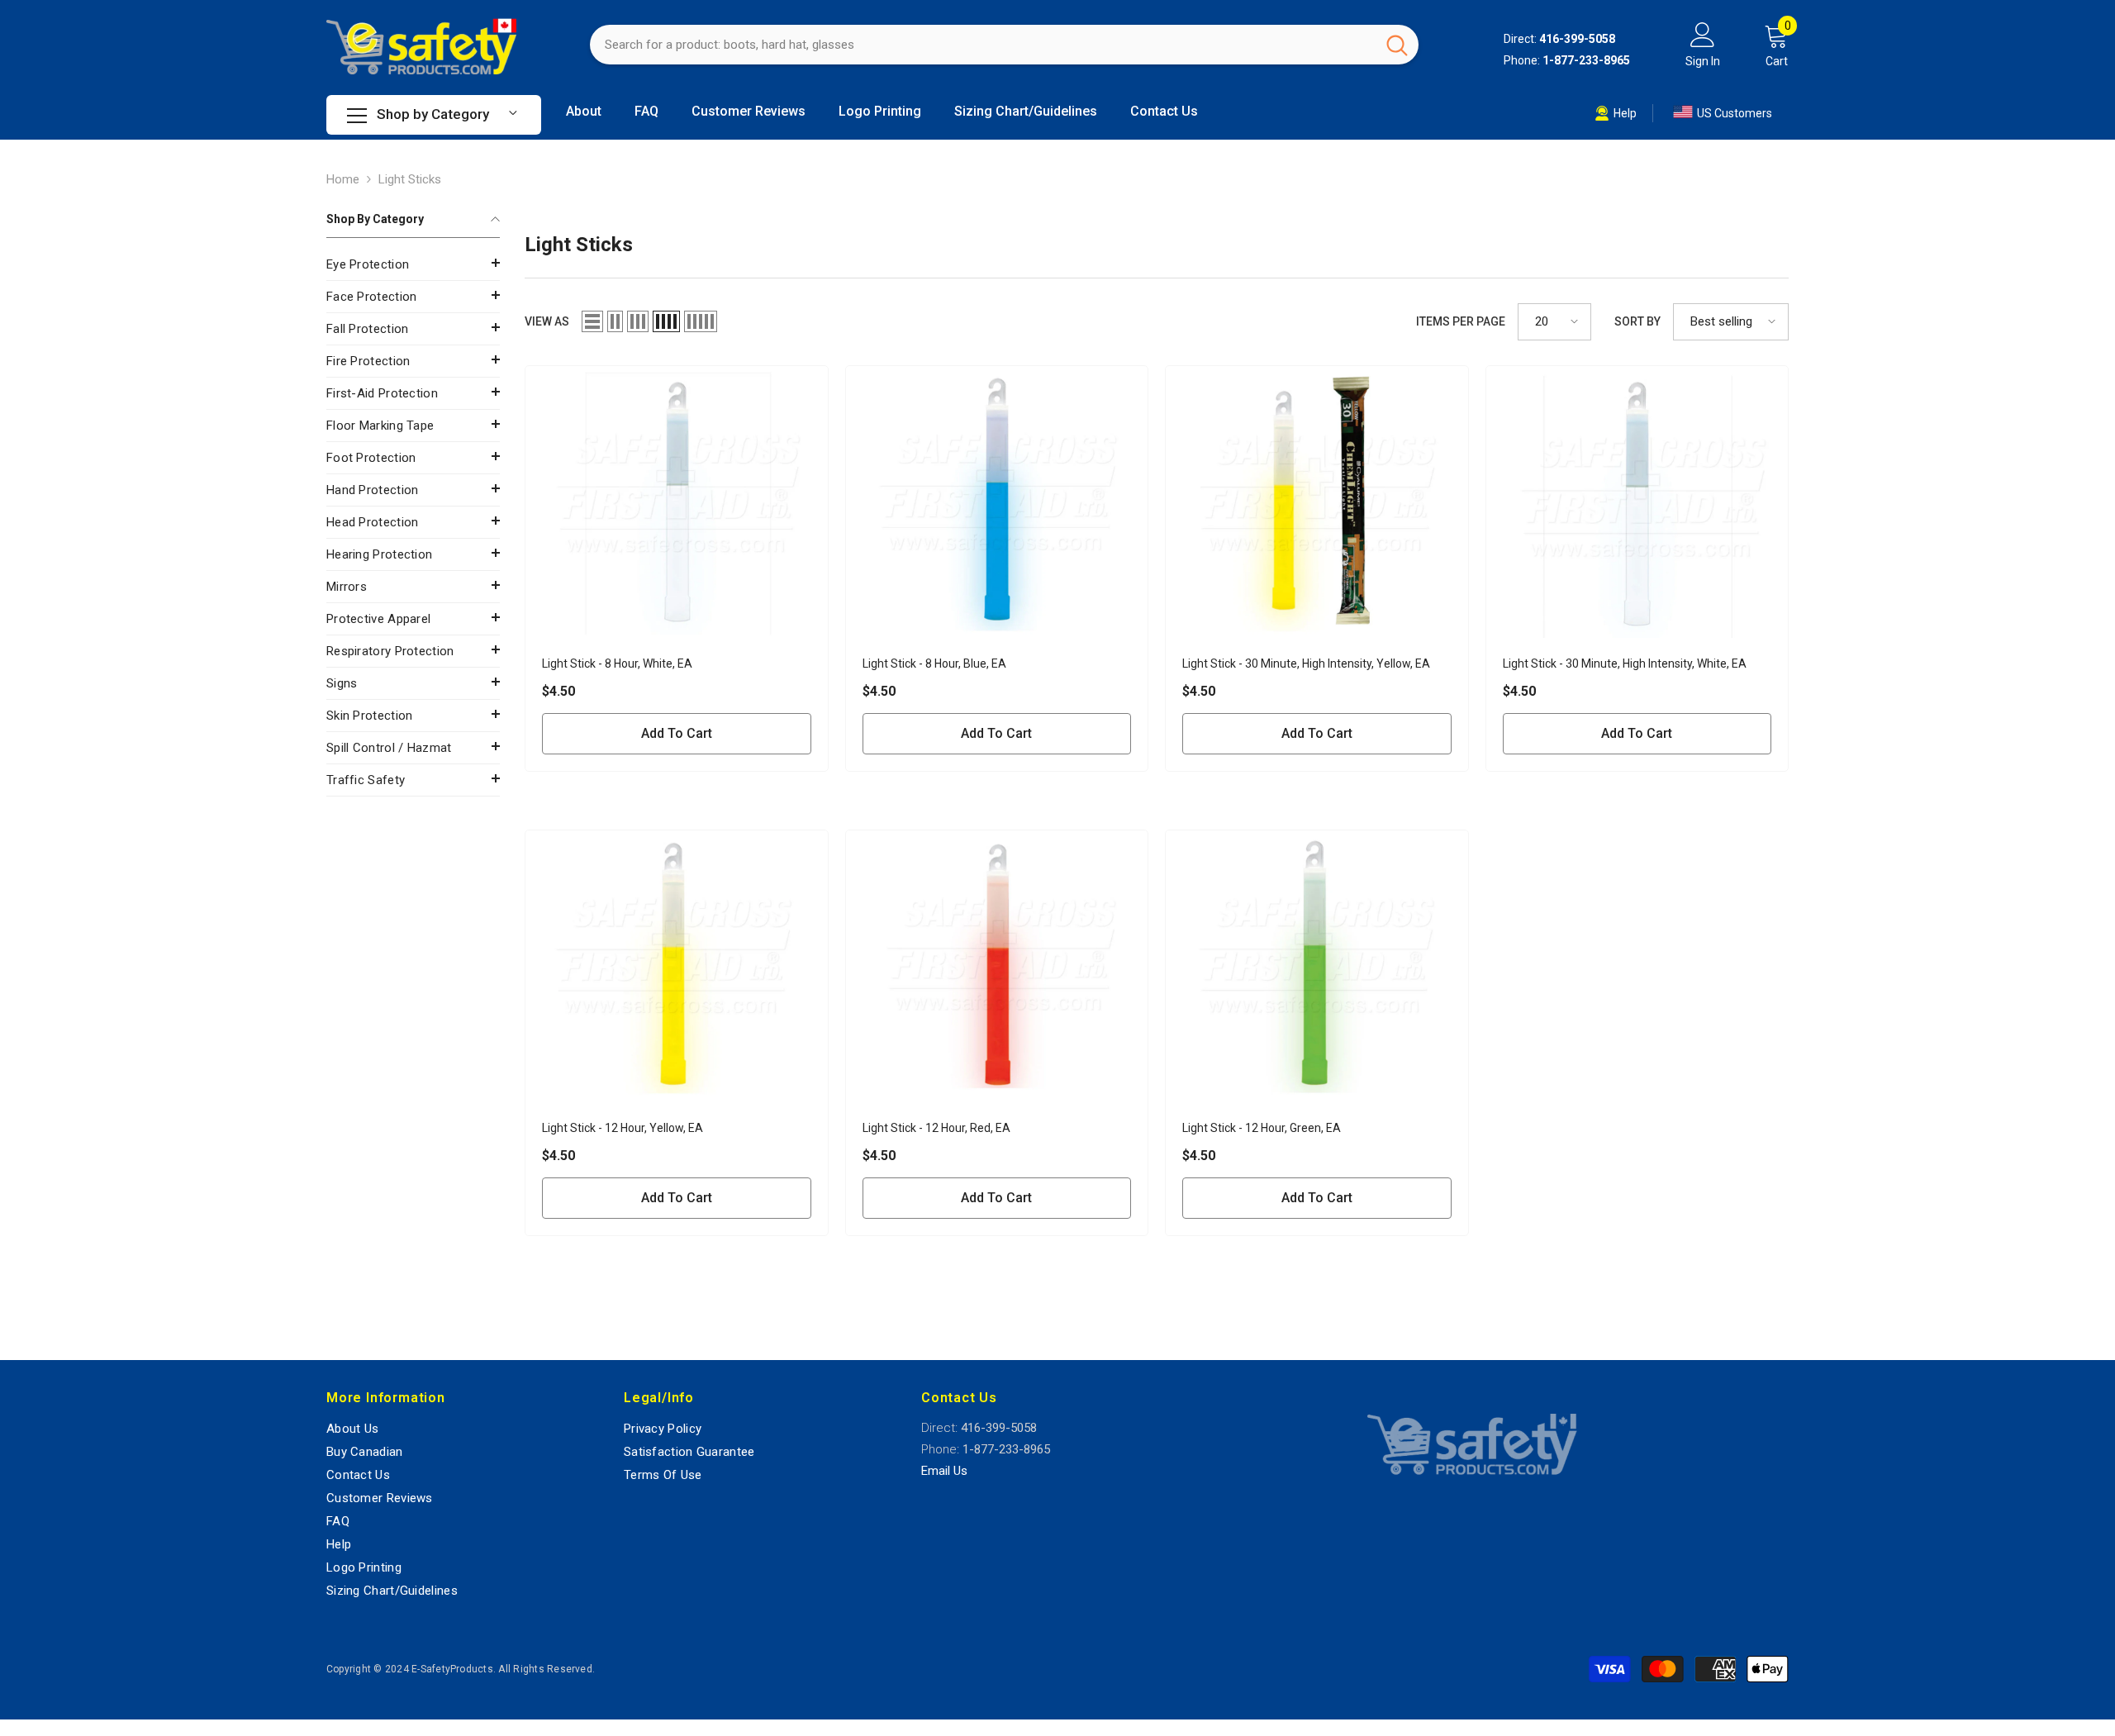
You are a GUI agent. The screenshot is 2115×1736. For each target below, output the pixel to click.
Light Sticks (410, 179)
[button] (413, 263)
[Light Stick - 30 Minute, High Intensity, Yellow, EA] (1317, 502)
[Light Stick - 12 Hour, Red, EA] (997, 966)
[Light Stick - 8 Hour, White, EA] (677, 502)
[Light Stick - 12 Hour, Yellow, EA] (677, 966)
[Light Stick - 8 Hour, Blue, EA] (997, 502)
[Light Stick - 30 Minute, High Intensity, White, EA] (1637, 502)
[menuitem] (413, 265)
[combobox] (983, 45)
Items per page (1461, 321)
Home (343, 179)
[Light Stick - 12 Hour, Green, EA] (1317, 966)
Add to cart (677, 733)
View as (547, 321)
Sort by (1637, 321)
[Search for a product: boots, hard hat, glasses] (1004, 45)
